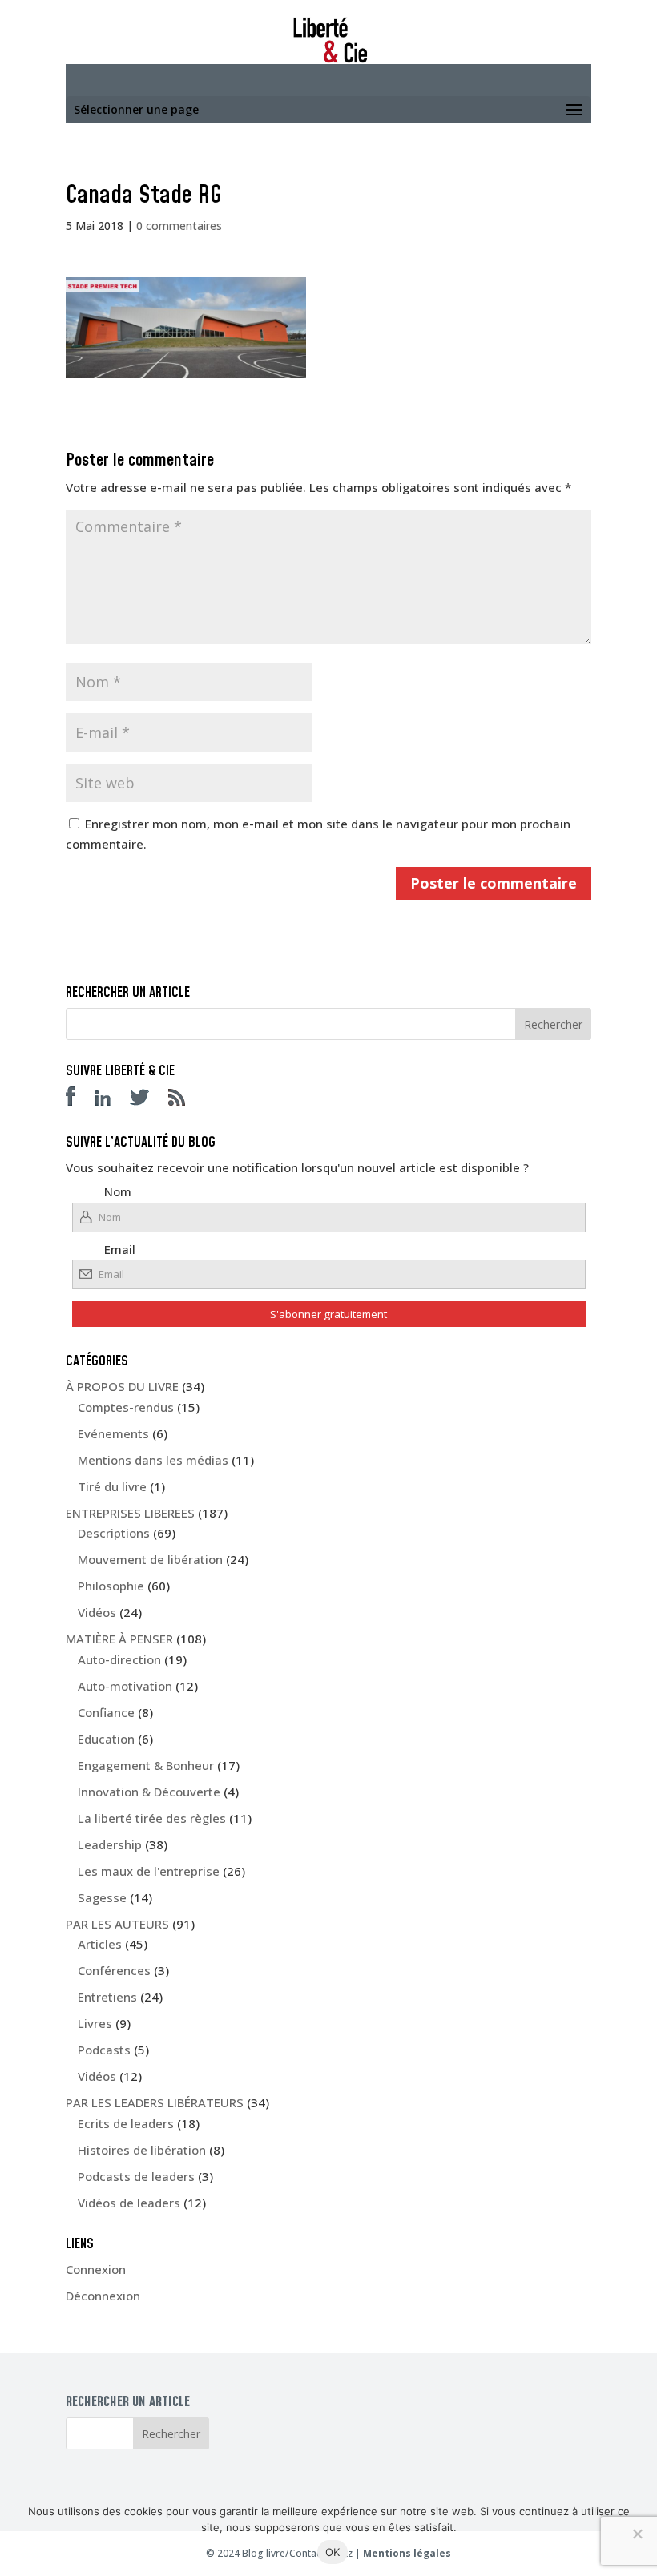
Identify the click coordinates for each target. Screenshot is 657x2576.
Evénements (113, 1433)
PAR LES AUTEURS (117, 1924)
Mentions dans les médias (153, 1460)
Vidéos (97, 1612)
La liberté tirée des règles (152, 1818)
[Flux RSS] (185, 1101)
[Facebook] (79, 1101)
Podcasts (104, 2050)
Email (120, 1249)
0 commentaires (179, 226)
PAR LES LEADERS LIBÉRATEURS (155, 2102)
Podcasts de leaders (136, 2176)
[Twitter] (147, 1101)
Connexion (96, 2269)
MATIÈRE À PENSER (119, 1639)
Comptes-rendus (126, 1407)
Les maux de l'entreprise (149, 1871)
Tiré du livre (112, 1486)
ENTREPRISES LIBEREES (130, 1513)
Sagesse (102, 1897)
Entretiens (107, 1997)
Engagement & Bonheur (146, 1765)
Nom (118, 1191)
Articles (100, 1944)
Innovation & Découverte (149, 1792)
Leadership (110, 1844)
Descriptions (114, 1533)
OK (333, 2552)
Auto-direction (119, 1659)
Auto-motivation (125, 1686)
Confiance (106, 1712)
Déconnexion (103, 2296)
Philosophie (111, 1586)
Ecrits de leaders (126, 2123)
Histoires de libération (142, 2150)
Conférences (114, 1970)
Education (106, 1739)
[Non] (637, 2534)
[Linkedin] (111, 1101)
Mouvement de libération (150, 1559)
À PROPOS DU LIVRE (122, 1386)
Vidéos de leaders (129, 2203)
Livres (95, 2023)
